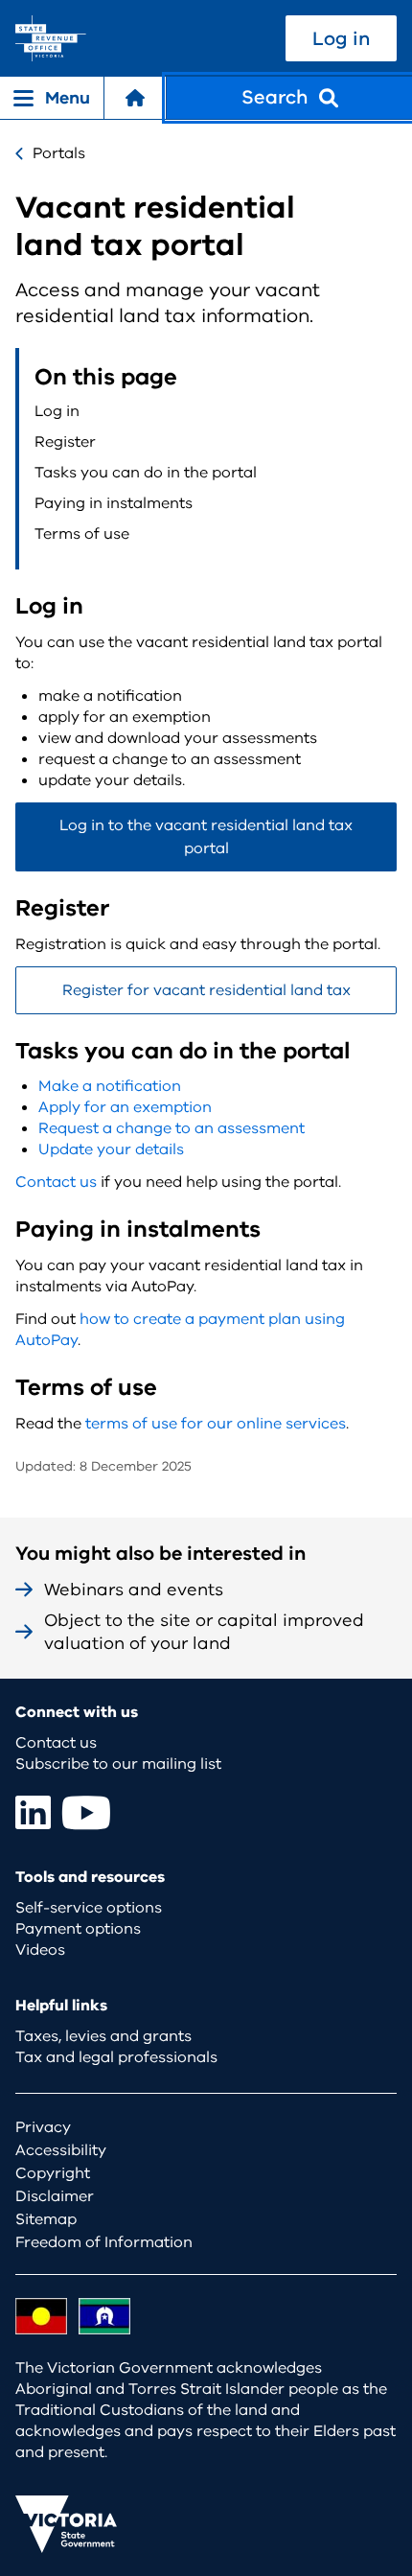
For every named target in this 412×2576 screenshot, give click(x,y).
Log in (341, 39)
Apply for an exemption (125, 1107)
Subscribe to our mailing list (118, 1764)
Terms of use (82, 534)
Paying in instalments (114, 503)
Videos (40, 1950)
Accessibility (61, 2150)
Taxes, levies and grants (103, 2036)
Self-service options (89, 1908)
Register (65, 442)
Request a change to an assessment (172, 1128)
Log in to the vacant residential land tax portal (206, 837)
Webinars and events (134, 1590)
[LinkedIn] (33, 1812)
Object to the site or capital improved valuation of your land (204, 1632)
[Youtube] (86, 1812)
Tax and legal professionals (116, 2057)
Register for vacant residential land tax (206, 990)
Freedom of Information (104, 2242)
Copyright (53, 2173)
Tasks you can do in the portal (146, 473)
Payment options (78, 1929)
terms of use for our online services (216, 1424)
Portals (59, 153)
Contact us (56, 1182)
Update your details (111, 1149)
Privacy (43, 2127)
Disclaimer (55, 2196)
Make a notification (110, 1086)
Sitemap (46, 2219)
